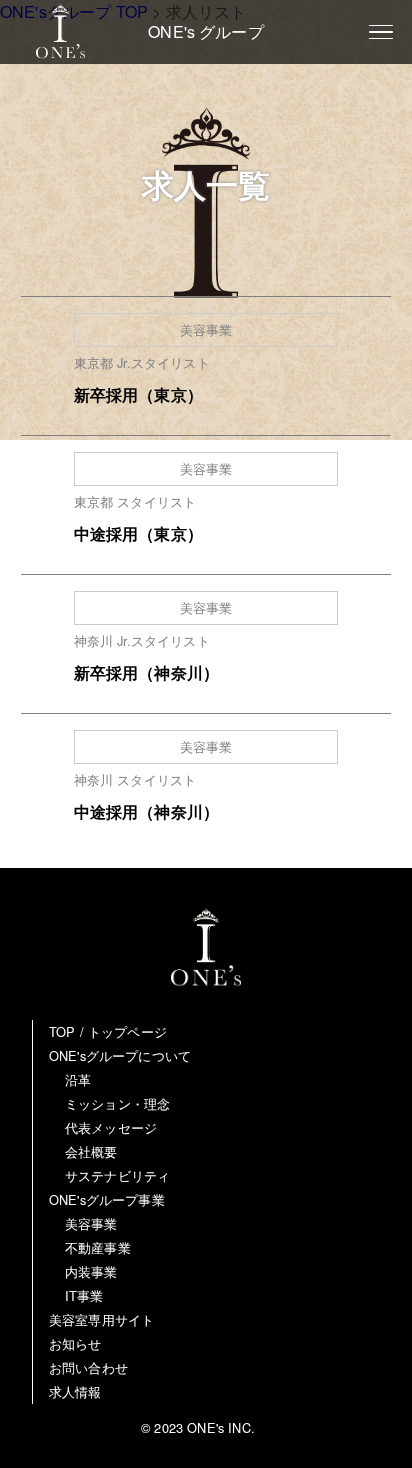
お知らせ (75, 1343)
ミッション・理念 (117, 1103)
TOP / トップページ (108, 1031)
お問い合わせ (88, 1367)
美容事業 (91, 1223)
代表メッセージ (111, 1127)
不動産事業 (98, 1247)
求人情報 (75, 1391)
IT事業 (84, 1295)
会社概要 (91, 1151)
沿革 (78, 1079)
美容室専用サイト (101, 1319)
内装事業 (91, 1271)
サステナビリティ (117, 1175)
